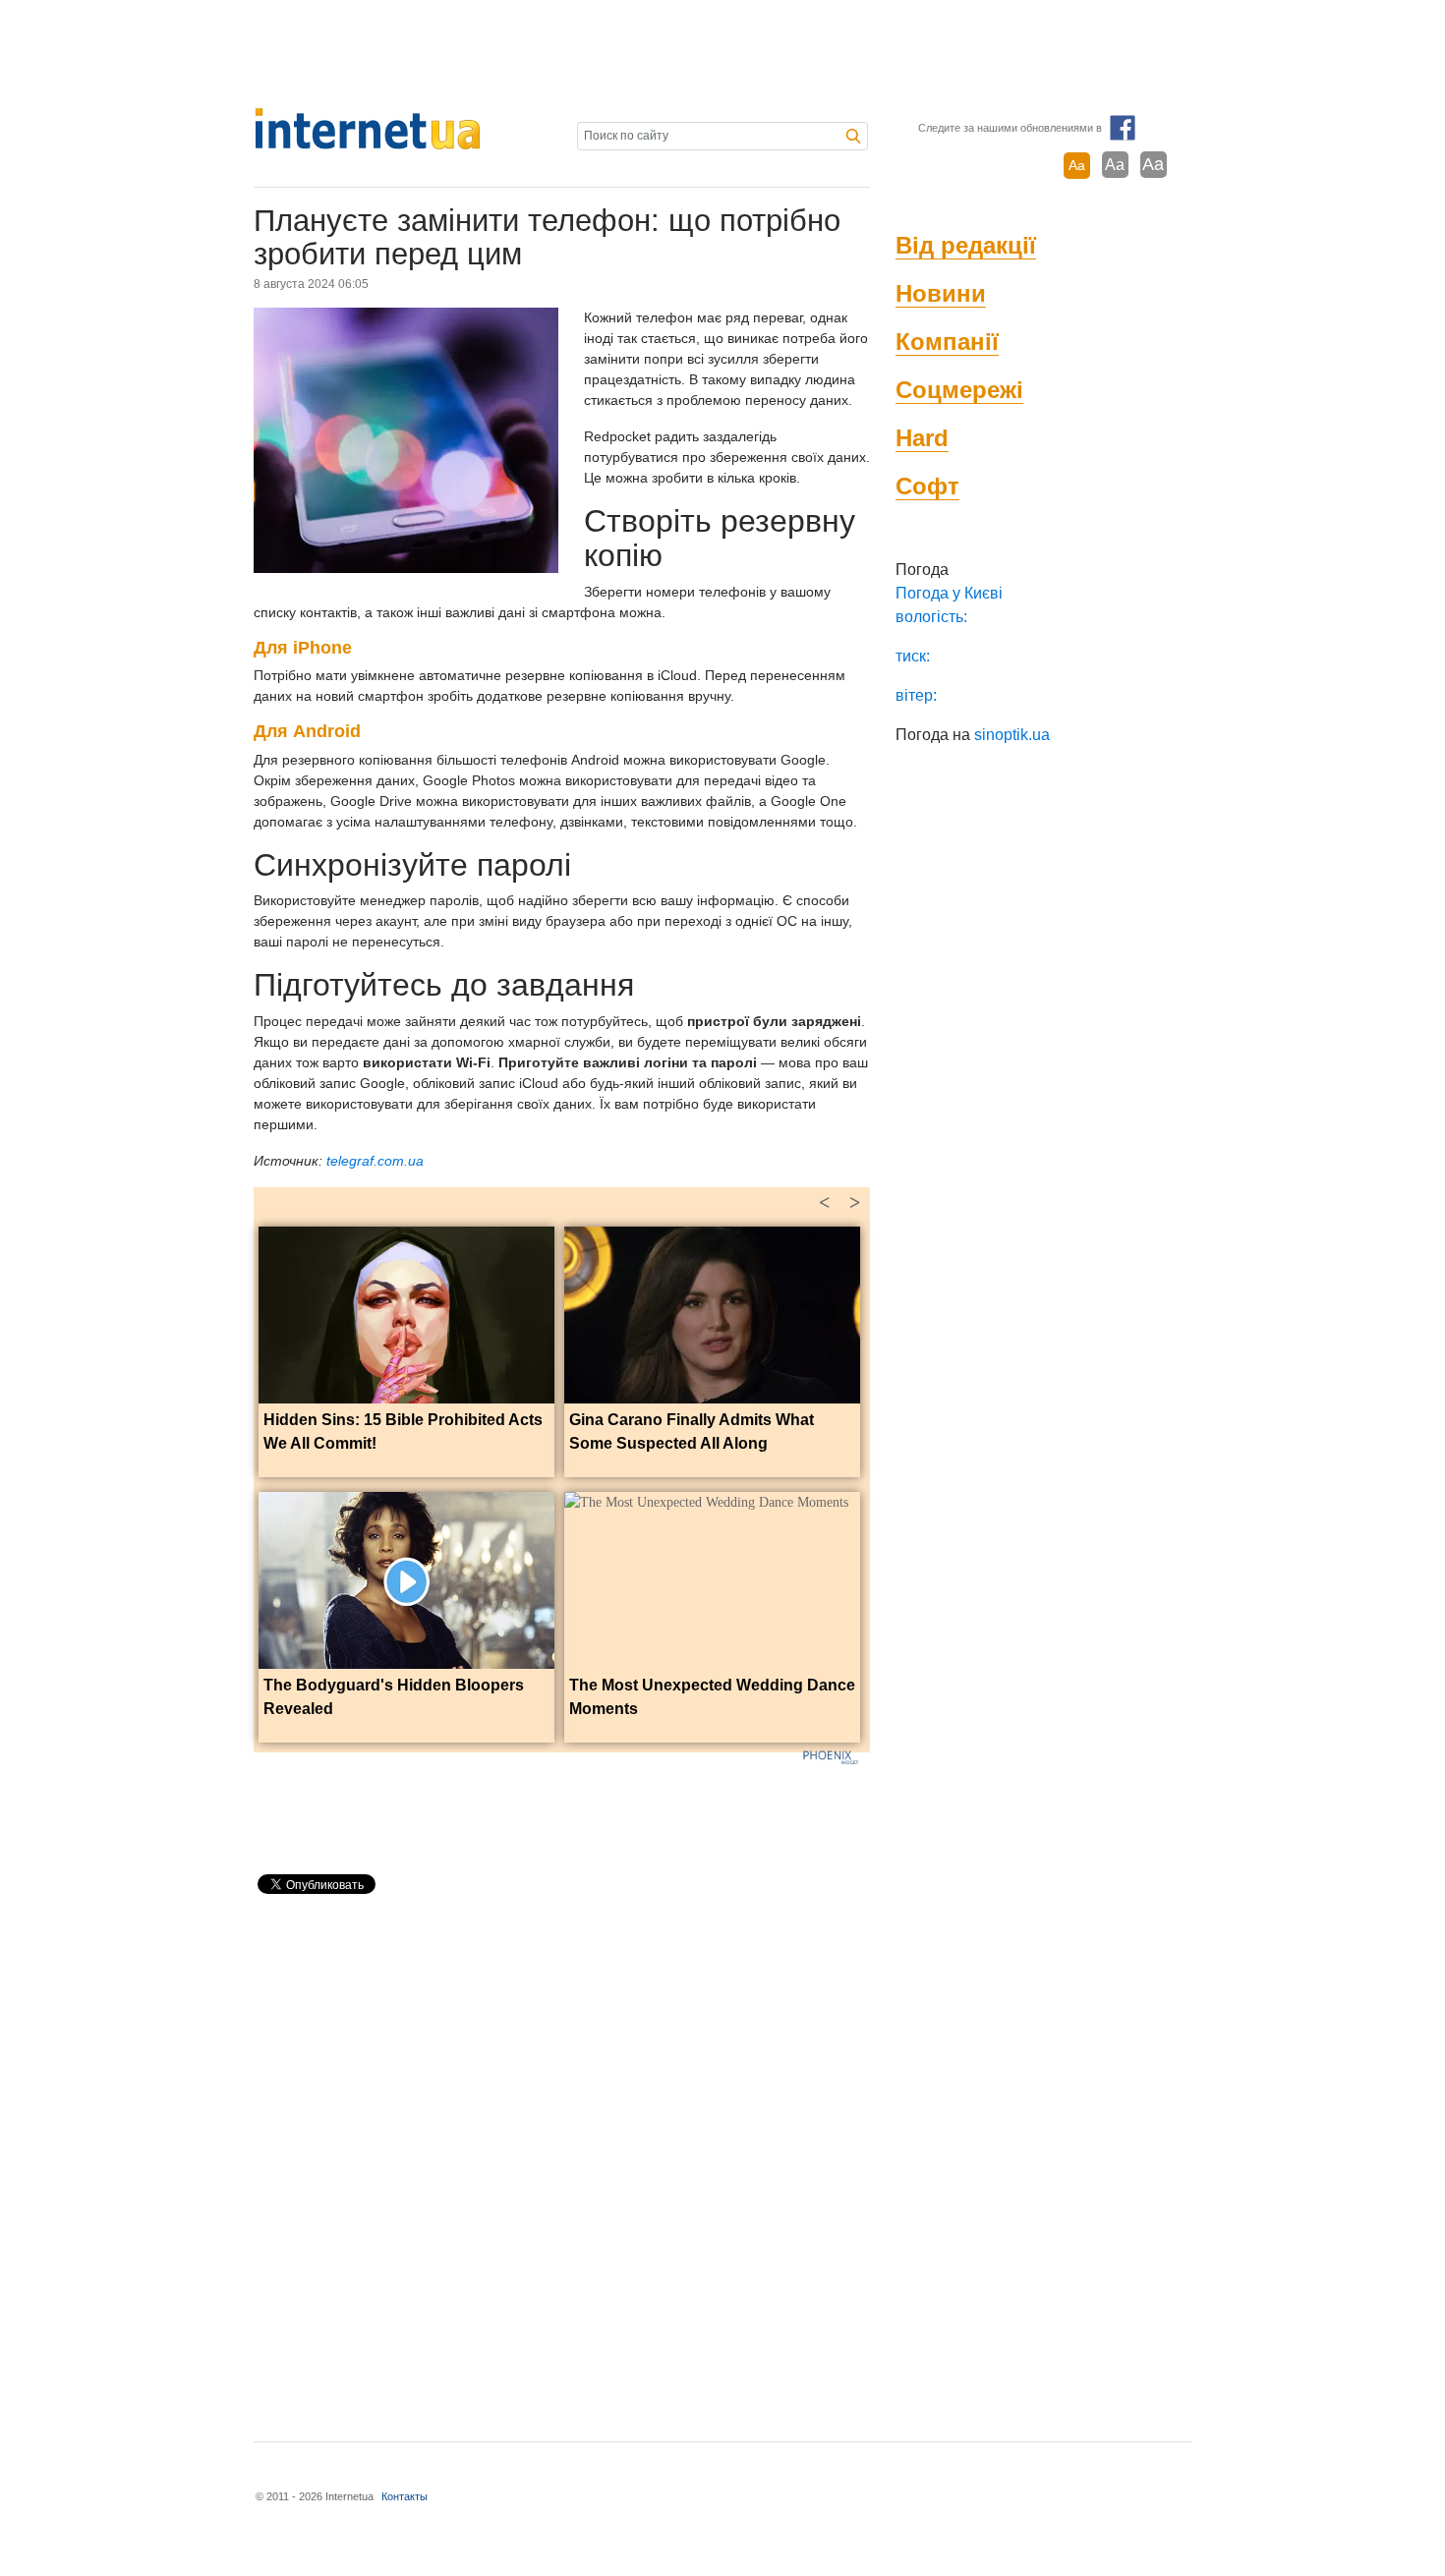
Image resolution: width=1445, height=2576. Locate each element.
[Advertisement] (722, 54)
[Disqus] (562, 2159)
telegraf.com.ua (375, 1161)
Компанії (947, 342)
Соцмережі (959, 390)
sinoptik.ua (1012, 735)
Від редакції (966, 245)
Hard (922, 438)
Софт (927, 486)
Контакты (405, 2496)
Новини (941, 293)
